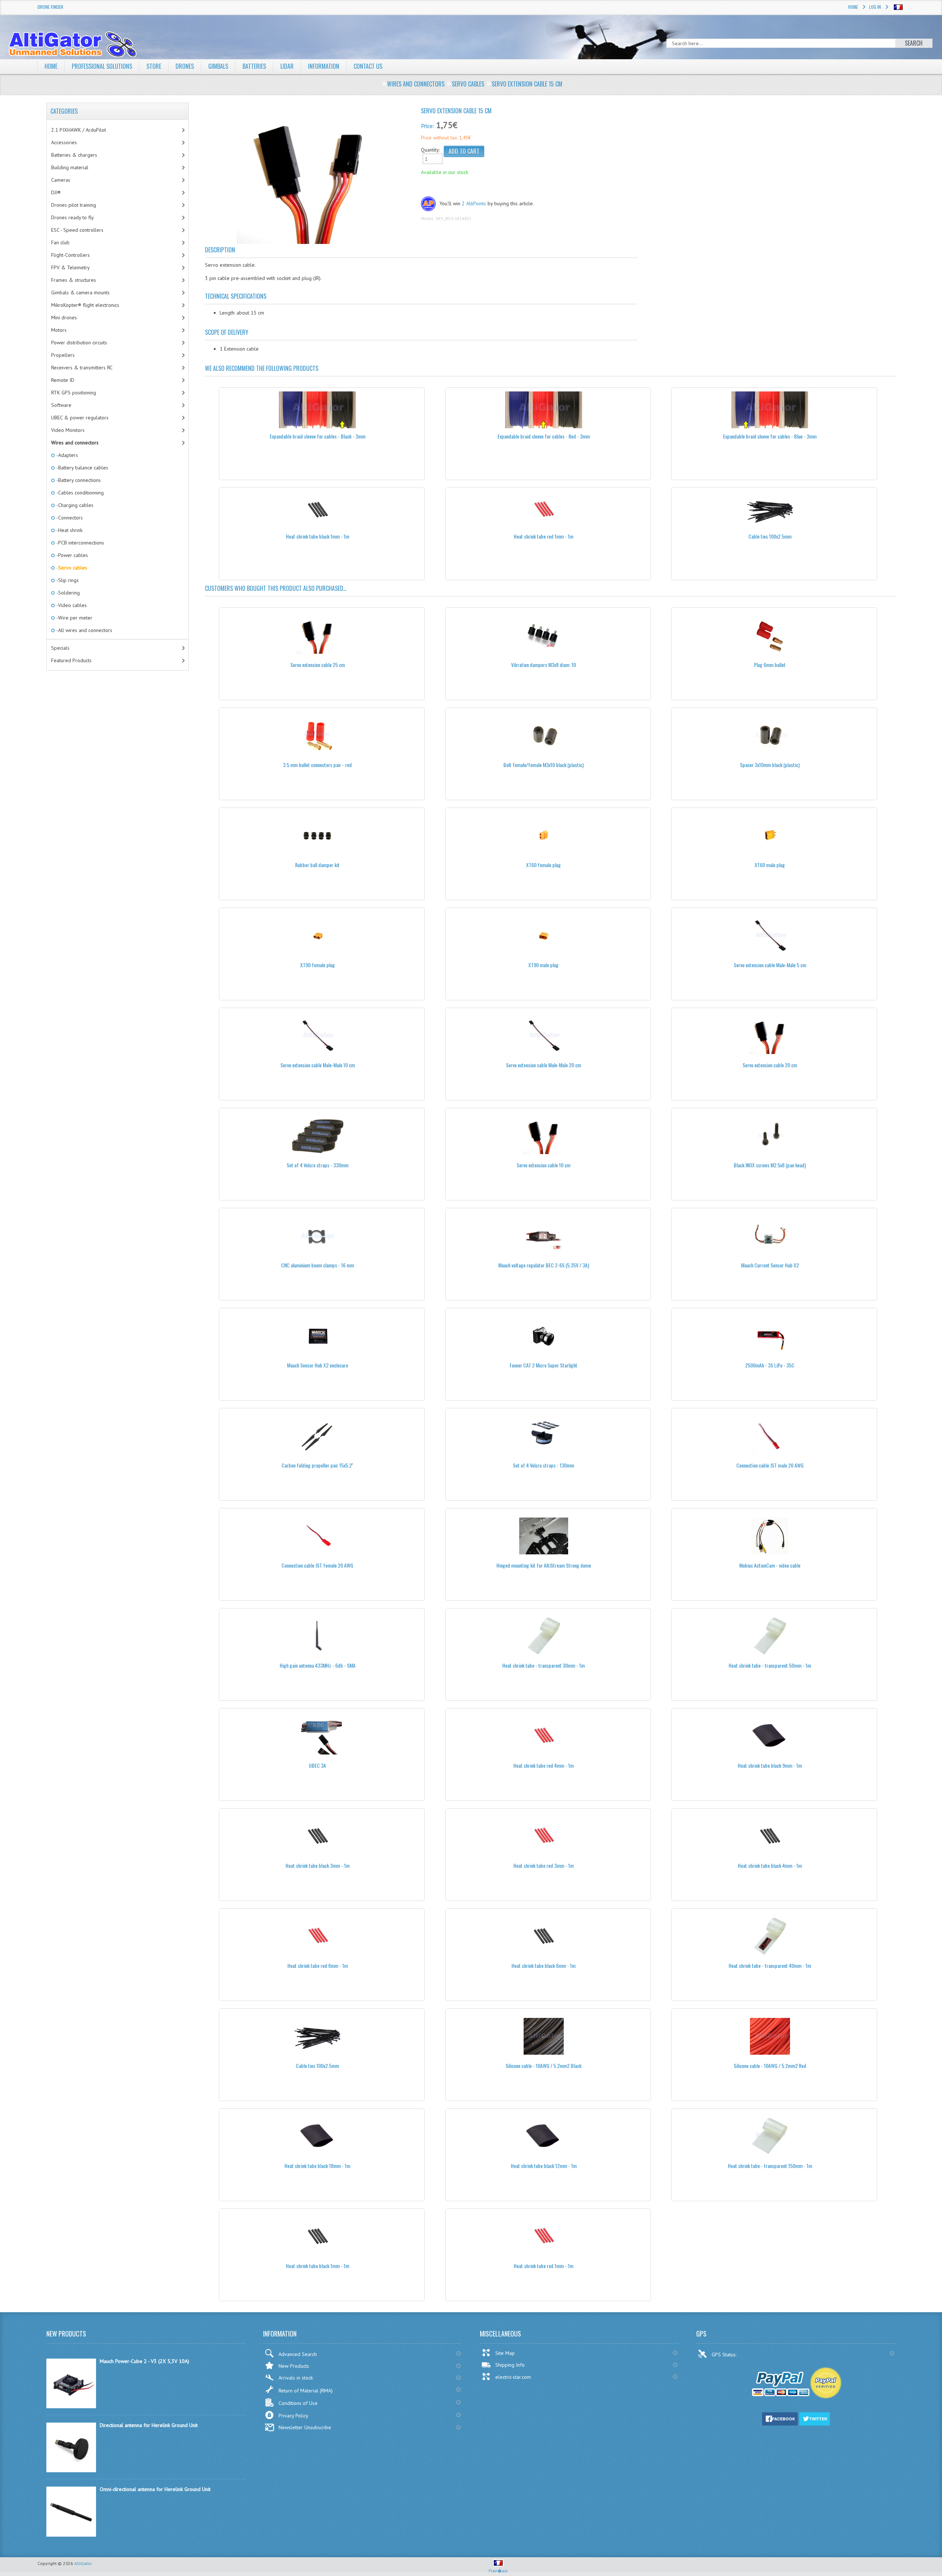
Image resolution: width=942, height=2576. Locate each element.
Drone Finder (50, 7)
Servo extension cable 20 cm (770, 1065)
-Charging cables (74, 505)
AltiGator (83, 2563)
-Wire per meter (74, 618)
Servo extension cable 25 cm (318, 665)
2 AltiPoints (474, 203)
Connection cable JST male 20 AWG (770, 1465)
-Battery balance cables (82, 468)
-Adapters (67, 455)
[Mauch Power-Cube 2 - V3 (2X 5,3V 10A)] (71, 2406)
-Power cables (72, 555)
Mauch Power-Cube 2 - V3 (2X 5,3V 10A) (144, 2361)
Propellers (63, 355)
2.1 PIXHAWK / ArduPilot (79, 130)
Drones (185, 66)
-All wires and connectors (84, 630)
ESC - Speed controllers (77, 230)
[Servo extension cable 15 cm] (310, 178)
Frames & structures (74, 280)
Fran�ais (498, 2571)
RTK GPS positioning (74, 393)
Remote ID (63, 380)
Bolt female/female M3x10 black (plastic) (543, 765)
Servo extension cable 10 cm (543, 1165)
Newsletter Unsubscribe (305, 2427)
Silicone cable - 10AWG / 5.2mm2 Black (543, 2066)
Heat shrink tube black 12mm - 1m (544, 2166)
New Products (294, 2366)
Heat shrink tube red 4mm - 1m (543, 1765)
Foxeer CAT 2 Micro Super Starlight (543, 1365)
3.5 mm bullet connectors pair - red (317, 765)
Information (324, 66)
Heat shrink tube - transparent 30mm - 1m (543, 1665)
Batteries (254, 66)
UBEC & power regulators (80, 418)
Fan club (60, 242)
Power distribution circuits (79, 343)
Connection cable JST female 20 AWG (317, 1565)
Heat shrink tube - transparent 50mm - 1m (770, 1665)
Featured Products (71, 660)
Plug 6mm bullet (770, 665)
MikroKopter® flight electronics (85, 305)
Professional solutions (102, 66)
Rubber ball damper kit (317, 865)
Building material (70, 167)
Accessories (64, 142)
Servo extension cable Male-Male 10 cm (318, 1065)
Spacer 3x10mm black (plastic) (770, 765)
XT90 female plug (318, 965)
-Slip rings (67, 580)
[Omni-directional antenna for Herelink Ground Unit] (71, 2535)
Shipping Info (510, 2365)
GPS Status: (725, 2355)
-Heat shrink (69, 530)
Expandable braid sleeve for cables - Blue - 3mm (770, 436)
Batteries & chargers (74, 155)
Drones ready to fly (72, 217)
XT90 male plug (543, 965)
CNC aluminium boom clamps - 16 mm (318, 1265)
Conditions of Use (298, 2403)
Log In (875, 7)
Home (853, 7)
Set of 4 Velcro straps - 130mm (543, 1465)
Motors (59, 330)
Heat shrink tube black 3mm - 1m (318, 1865)
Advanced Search (298, 2354)
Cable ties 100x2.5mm (770, 536)
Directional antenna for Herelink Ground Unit (149, 2425)
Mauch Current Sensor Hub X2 (770, 1265)
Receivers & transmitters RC (82, 368)
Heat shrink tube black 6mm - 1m (543, 1965)
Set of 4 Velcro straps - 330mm (318, 1165)
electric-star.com (513, 2377)
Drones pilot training (74, 205)
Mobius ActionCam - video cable (770, 1565)
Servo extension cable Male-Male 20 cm (543, 1065)
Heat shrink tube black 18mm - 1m (317, 2166)
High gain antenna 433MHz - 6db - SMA (318, 1665)
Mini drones (64, 317)
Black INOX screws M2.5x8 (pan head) (770, 1165)
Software (61, 405)
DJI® (56, 192)
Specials (60, 648)
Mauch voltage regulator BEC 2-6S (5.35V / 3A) (544, 1265)
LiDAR (287, 66)
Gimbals (218, 66)
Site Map (505, 2353)
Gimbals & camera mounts (80, 292)
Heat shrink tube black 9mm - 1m (770, 1765)
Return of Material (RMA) (306, 2391)
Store (154, 66)
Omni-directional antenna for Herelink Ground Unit (155, 2489)
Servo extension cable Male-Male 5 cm (770, 965)
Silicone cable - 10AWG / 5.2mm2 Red (770, 2066)
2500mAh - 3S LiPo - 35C (770, 1365)
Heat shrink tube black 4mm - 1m (770, 1865)
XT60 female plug (543, 865)
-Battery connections (78, 480)
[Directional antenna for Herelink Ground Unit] (71, 2470)
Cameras (61, 180)
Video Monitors (68, 430)
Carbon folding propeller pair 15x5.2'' (317, 1465)
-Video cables (71, 605)
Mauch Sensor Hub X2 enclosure (318, 1365)
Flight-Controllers (70, 255)
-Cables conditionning (79, 493)
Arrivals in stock (296, 2378)
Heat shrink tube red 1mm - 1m (543, 536)
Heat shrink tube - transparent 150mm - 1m (770, 2166)
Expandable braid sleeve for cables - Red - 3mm (544, 436)
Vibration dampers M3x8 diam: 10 (543, 665)
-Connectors (69, 518)
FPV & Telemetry (70, 267)
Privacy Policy (293, 2416)
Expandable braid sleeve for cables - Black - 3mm (318, 436)
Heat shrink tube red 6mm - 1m (318, 1965)
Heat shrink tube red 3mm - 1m (543, 1865)
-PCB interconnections (80, 543)
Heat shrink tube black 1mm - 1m (318, 536)
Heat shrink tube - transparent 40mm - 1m (770, 1965)
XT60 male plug (770, 865)
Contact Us (368, 66)
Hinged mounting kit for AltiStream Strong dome (544, 1565)
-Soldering (68, 593)
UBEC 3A (317, 1765)
